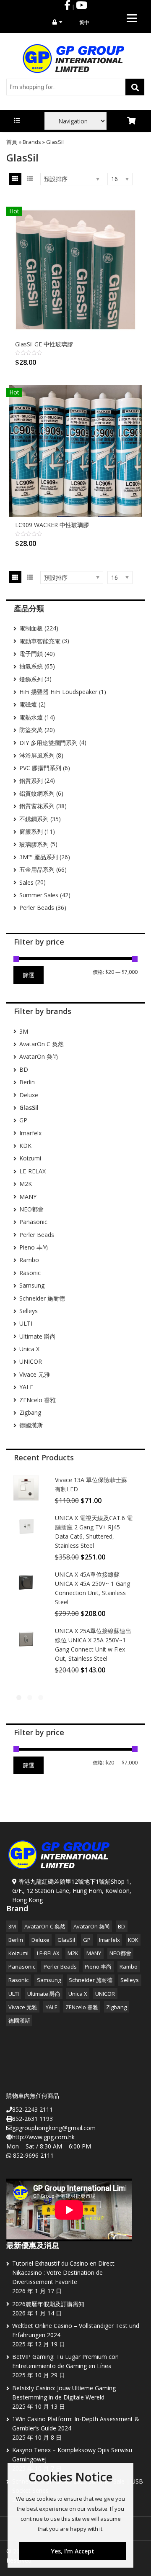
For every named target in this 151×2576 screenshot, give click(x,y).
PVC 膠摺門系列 (40, 768)
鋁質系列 (31, 781)
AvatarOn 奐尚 (39, 1056)
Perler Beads (37, 908)
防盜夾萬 (31, 730)
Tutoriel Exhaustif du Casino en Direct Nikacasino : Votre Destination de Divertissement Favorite (63, 2273)
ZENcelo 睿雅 (38, 1400)
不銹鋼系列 (34, 819)
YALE (26, 1387)
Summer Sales (39, 895)
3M (24, 1031)
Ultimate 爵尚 (38, 1336)
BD (24, 1069)
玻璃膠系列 (34, 844)
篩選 (29, 975)
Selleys (29, 1311)
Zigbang (30, 1412)
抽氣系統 (31, 666)
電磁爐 (28, 704)
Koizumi (30, 1158)
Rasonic (30, 1273)
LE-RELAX (33, 1171)
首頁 (12, 142)
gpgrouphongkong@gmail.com (54, 2128)
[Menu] (132, 18)
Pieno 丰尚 (34, 1247)
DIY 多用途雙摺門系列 (48, 743)
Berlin (27, 1082)
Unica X (29, 1349)
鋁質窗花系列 (37, 806)
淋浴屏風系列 (37, 755)
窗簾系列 (31, 831)
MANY (28, 1197)
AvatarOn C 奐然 (42, 1044)
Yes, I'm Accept (73, 2551)
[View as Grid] (15, 179)
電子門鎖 (31, 654)
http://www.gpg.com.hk (43, 2137)
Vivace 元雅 (35, 1374)
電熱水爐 (31, 717)
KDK (25, 1146)
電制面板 (31, 628)
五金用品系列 (37, 869)
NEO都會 (31, 1209)
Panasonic (33, 1222)
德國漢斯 (31, 1425)
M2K (26, 1184)
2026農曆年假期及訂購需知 (48, 2304)
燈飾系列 (31, 679)
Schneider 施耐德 (42, 1298)
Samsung (32, 1285)
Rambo (29, 1260)
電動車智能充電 (40, 641)
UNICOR (31, 1361)
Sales (26, 882)
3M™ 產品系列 (39, 857)
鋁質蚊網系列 (37, 793)
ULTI (26, 1323)
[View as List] (30, 179)
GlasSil (66, 1940)
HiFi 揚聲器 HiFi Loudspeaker (58, 692)
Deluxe (29, 1095)
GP (23, 1120)
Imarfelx (30, 1133)
